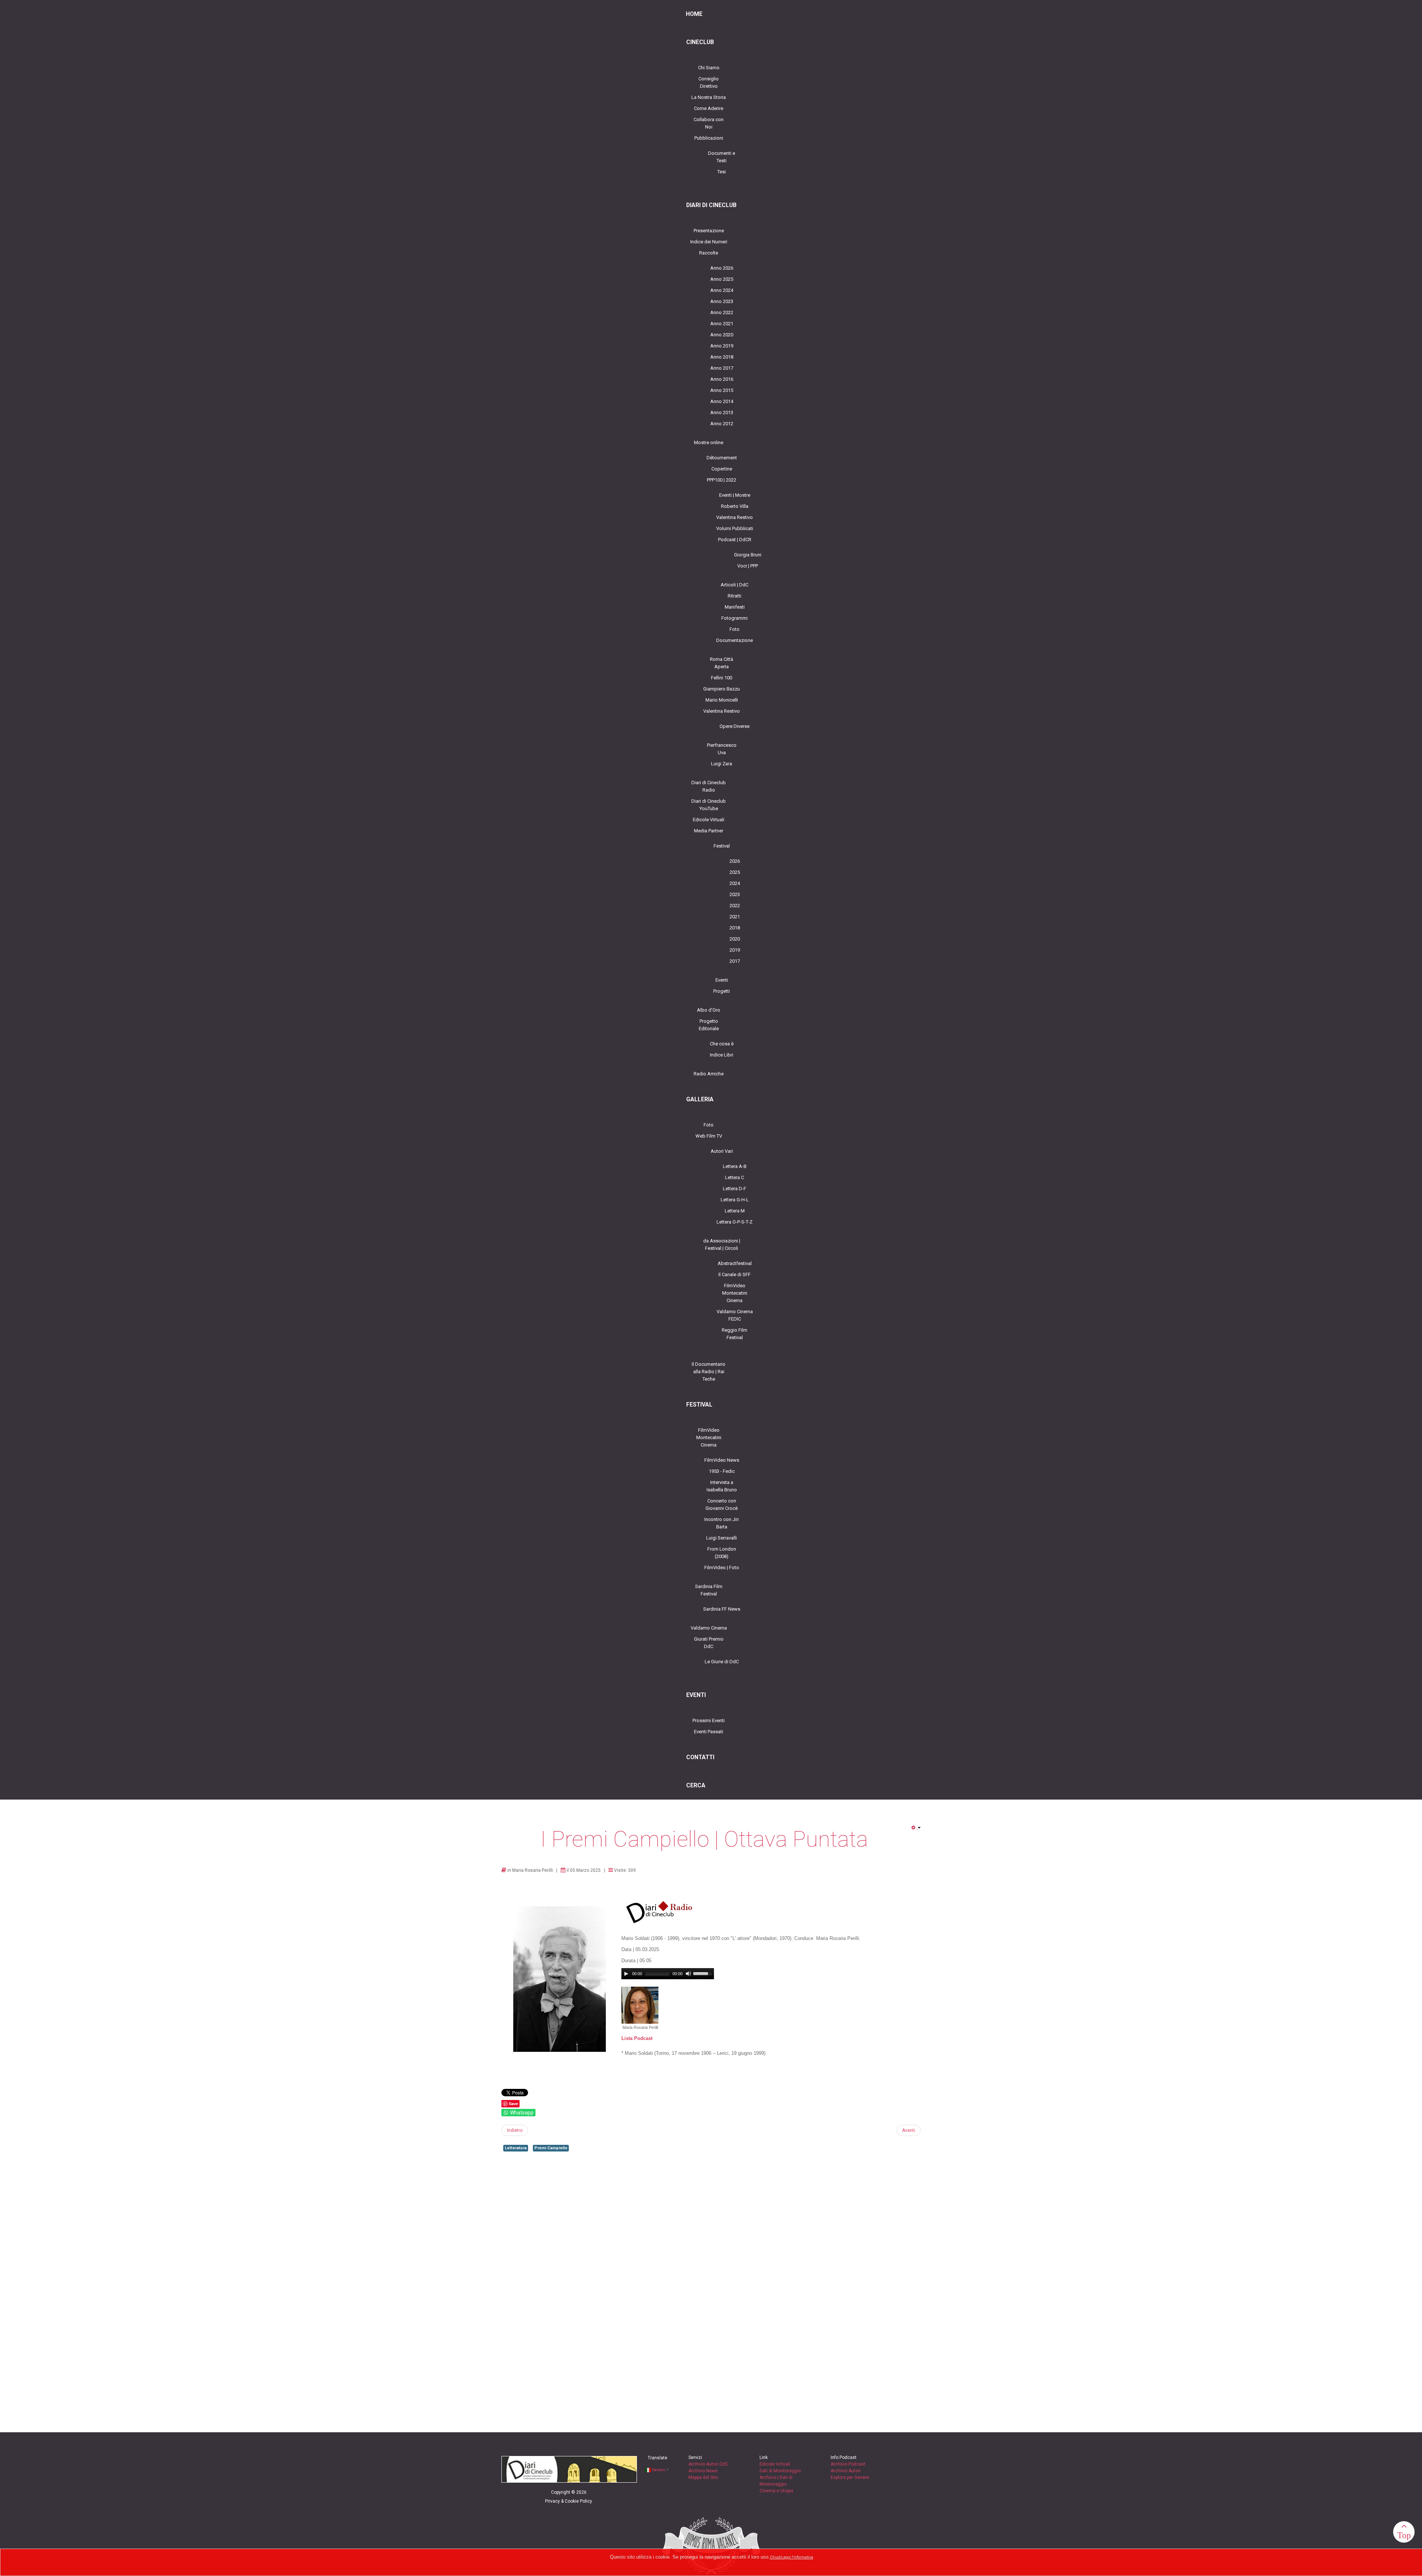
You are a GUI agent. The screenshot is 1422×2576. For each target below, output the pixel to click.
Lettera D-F (735, 1189)
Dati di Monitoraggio (780, 2471)
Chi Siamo (709, 68)
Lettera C (735, 1177)
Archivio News (703, 2471)
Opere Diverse (735, 726)
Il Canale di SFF (735, 1274)
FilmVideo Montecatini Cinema (735, 1293)
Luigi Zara (722, 764)
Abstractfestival (735, 1263)
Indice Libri (722, 1055)
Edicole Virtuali (709, 820)
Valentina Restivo (735, 517)
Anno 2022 (722, 312)
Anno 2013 (722, 412)
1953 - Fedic (722, 1471)
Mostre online (709, 442)
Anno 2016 (722, 379)
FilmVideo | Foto (722, 1567)
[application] (668, 1974)
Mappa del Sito (703, 2477)
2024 (735, 883)
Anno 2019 (722, 346)
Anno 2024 (722, 290)
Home (694, 14)
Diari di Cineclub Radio (709, 786)
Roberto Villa (735, 506)
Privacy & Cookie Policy (569, 2501)
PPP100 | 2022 (722, 480)
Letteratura (516, 2148)
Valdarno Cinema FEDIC (735, 1315)
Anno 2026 (722, 268)
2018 (735, 928)
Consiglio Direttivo (709, 82)
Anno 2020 (722, 335)
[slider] (704, 1973)
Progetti (722, 991)
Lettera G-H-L (735, 1200)
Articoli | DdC (735, 585)
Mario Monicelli (722, 700)
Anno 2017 (722, 368)
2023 (735, 894)
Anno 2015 (722, 390)
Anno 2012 (722, 424)
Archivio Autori (846, 2471)
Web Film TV (709, 1136)
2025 (735, 872)
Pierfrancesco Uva (722, 749)
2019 (735, 950)
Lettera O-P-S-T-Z (735, 1222)
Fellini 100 (722, 678)
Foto (735, 629)
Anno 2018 (722, 357)
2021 (735, 917)
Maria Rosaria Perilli (533, 1870)
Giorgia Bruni (748, 555)
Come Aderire (709, 108)
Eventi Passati (709, 1732)
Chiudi (776, 2557)
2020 (735, 939)
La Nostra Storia (709, 97)
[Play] (626, 1974)
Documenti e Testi (722, 157)
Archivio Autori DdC (708, 2464)
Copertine (722, 469)
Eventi (722, 980)
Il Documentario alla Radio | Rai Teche (709, 1372)
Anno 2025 (722, 279)
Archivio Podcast (848, 2464)
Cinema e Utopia (776, 2491)
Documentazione (735, 640)
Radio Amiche (709, 1074)
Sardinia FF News (722, 1609)
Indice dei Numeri (709, 242)
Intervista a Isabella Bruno (722, 1486)
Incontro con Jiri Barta (722, 1523)
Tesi (722, 172)
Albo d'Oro (709, 1010)
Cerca (696, 1785)
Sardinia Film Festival (709, 1590)
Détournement (722, 458)
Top (1404, 2535)
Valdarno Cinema (709, 1628)
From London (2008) (722, 1553)
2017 (735, 961)
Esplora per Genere (850, 2477)
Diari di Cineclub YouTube (709, 805)
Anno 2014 (722, 401)
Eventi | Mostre (735, 495)
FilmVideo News (722, 1460)
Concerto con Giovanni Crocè (722, 1505)
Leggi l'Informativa (797, 2557)
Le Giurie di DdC (722, 1662)
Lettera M (735, 1211)
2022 (735, 906)
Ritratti (735, 596)
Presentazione (709, 231)
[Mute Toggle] (688, 1974)
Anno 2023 (722, 301)
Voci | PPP (748, 566)
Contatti (700, 1757)
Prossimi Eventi (709, 1720)
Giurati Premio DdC (709, 1643)
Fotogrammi (735, 618)
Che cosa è (722, 1044)
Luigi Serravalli (722, 1538)
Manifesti (735, 607)
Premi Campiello (551, 2148)
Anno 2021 (722, 324)
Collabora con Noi (709, 123)
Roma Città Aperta (722, 663)
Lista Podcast (637, 2038)
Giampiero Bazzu (722, 689)
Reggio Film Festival (735, 1334)
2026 (735, 861)
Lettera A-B (735, 1166)
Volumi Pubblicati (735, 528)
